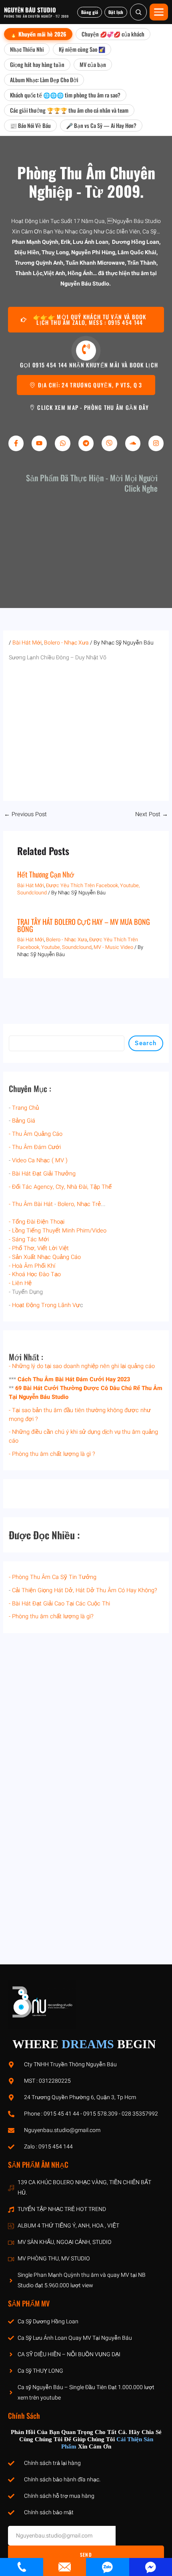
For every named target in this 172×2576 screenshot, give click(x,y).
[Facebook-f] (16, 443)
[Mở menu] (159, 12)
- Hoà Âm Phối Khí (32, 1266)
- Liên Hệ (20, 1283)
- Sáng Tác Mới (29, 1239)
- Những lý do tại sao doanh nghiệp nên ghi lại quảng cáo (82, 1366)
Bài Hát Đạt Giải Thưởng (44, 1174)
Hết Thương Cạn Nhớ (46, 874)
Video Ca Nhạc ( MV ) (40, 1160)
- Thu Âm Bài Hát (31, 1204)
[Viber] (109, 443)
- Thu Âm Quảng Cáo (36, 1134)
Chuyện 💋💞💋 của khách (113, 34)
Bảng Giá (24, 1121)
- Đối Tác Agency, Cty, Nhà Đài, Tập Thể (60, 1187)
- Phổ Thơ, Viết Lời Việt (39, 1248)
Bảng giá (90, 12)
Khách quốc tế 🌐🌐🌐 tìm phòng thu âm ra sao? (65, 95)
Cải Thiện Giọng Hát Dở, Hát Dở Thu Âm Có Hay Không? (85, 1590)
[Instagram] (156, 443)
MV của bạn (93, 64)
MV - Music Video (113, 947)
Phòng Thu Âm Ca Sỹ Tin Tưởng (54, 1577)
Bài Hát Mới (27, 643)
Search (146, 1043)
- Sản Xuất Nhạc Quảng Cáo (45, 1257)
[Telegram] (86, 443)
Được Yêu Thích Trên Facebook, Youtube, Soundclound (78, 943)
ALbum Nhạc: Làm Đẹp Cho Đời (44, 80)
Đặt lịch (116, 12)
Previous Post (25, 815)
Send (86, 2555)
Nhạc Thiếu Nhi (27, 49)
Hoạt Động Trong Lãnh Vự (46, 1305)
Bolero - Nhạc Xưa (66, 643)
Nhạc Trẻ (89, 1204)
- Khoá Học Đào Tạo (35, 1274)
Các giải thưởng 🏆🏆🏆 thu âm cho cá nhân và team (69, 110)
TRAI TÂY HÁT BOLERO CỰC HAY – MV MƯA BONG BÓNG (84, 925)
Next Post (152, 815)
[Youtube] (39, 443)
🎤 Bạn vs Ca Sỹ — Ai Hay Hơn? (101, 125)
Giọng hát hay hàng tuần (37, 64)
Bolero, (66, 1204)
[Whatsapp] (62, 443)
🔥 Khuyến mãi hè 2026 (38, 34)
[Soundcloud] (133, 443)
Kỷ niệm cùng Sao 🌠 (82, 49)
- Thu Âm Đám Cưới (35, 1147)
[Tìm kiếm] (138, 12)
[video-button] (86, 351)
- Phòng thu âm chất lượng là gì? (51, 1616)
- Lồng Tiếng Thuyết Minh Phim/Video (58, 1231)
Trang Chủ (25, 1108)
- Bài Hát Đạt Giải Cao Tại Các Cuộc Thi (59, 1604)
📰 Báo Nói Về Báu (30, 125)
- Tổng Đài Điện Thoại (37, 1222)
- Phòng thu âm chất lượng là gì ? (52, 1454)
